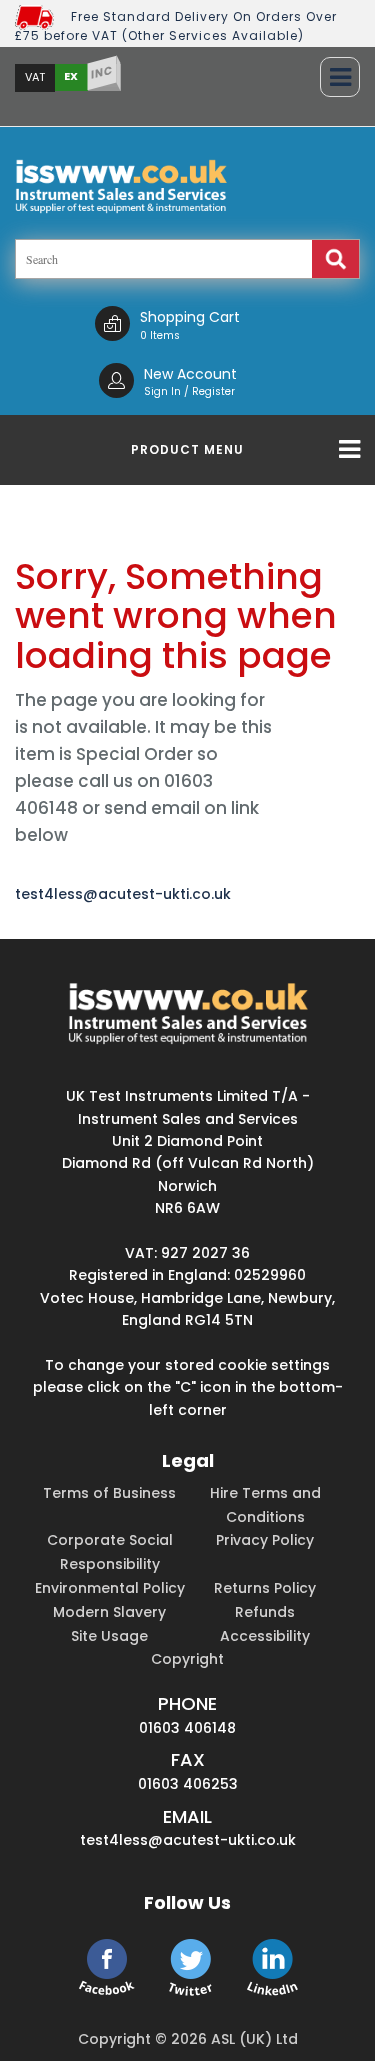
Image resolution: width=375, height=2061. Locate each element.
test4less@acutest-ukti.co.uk (123, 894)
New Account (190, 374)
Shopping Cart (190, 317)
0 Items (160, 335)
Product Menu (187, 449)
